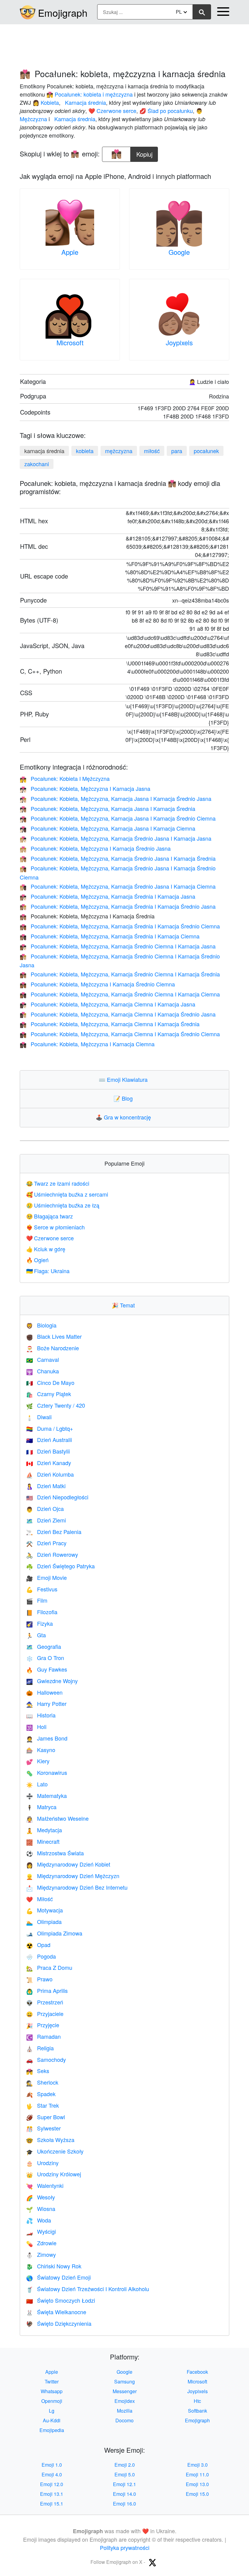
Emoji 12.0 (52, 2484)
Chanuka (43, 1371)
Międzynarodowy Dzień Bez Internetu (77, 1887)
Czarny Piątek (49, 1394)
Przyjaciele (45, 2014)
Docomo (124, 2420)
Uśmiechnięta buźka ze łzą (63, 1205)
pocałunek (206, 451)
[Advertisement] (124, 43)
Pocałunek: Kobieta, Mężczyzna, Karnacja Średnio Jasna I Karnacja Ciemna (118, 886)
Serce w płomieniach (55, 1227)
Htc (197, 2401)
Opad (38, 1945)
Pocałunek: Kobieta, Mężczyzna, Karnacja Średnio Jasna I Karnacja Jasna (116, 838)
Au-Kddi (52, 2420)
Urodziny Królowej (54, 2174)
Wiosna (41, 2209)
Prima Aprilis (47, 1990)
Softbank (198, 2411)
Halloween (44, 1692)
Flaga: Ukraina (48, 1271)
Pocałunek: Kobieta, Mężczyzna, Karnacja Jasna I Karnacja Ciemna (107, 828)
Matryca (41, 1807)
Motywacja (44, 1910)
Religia (40, 2048)
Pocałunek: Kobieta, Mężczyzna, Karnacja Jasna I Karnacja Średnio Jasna (116, 798)
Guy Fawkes (47, 1669)
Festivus (42, 1589)
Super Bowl (46, 2117)
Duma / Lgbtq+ (50, 1428)
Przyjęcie (43, 2025)
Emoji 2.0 (125, 2465)
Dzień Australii (49, 1440)
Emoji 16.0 (124, 2504)
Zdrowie (41, 2243)
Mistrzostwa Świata (55, 1853)
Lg (52, 2411)
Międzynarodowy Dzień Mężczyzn (73, 1876)
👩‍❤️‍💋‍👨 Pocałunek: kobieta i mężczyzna (90, 94)
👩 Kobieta (46, 102)
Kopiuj (145, 153)
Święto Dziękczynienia (59, 2323)
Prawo (39, 1979)
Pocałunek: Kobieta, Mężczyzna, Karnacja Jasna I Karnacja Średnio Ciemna (118, 818)
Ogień (37, 1260)
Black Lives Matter (54, 1336)
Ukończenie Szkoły (55, 2151)
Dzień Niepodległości (57, 1497)
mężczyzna (119, 451)
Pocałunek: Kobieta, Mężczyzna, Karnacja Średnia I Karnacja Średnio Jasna (118, 906)
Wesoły (41, 2197)
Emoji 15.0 (197, 2494)
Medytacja (44, 1830)
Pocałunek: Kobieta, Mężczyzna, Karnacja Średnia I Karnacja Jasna (107, 896)
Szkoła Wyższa (50, 2140)
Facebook (197, 2372)
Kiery (38, 1761)
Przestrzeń (45, 2002)
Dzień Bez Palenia (54, 1532)
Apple (70, 252)
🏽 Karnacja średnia (85, 102)
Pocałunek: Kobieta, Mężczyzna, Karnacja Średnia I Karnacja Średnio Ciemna (120, 926)
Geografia (44, 1646)
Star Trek (43, 2105)
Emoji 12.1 (124, 2484)
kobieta (85, 451)
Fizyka (39, 1623)
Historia (41, 1715)
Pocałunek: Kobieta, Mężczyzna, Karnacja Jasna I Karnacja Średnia (107, 808)
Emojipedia (52, 2430)
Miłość (39, 1899)
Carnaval (43, 1359)
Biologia (41, 1325)
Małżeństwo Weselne (57, 1818)
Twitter (52, 2381)
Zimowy (41, 2254)
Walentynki (45, 2185)
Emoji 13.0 (197, 2484)
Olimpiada (44, 1922)
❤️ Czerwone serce (112, 111)
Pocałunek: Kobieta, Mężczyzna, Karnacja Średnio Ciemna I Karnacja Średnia (120, 974)
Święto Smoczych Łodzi (61, 2300)
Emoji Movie (46, 1577)
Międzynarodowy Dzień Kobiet (68, 1864)
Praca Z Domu (49, 1967)
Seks (38, 2071)
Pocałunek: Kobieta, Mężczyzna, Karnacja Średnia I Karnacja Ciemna (110, 936)
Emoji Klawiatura (124, 1079)
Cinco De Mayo (50, 1382)
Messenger (125, 2391)
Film (37, 1600)
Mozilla (125, 2411)
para (177, 451)
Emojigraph (63, 12)
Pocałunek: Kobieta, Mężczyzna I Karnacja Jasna (85, 788)
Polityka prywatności (125, 2547)
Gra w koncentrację (125, 1117)
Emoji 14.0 (124, 2494)
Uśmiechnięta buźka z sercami (67, 1194)
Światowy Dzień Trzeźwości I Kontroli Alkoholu (88, 2289)
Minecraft (43, 1841)
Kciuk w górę (46, 1249)
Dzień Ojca (45, 1508)
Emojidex (125, 2401)
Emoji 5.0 (125, 2474)
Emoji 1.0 (52, 2465)
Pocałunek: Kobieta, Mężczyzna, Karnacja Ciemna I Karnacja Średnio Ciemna (120, 1034)
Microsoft (70, 342)
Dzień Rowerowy (52, 1554)
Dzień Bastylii (48, 1451)
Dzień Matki (46, 1486)
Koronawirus (47, 1772)
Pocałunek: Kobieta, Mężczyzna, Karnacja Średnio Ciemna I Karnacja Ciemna (120, 994)
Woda (39, 2220)
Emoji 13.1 (52, 2494)
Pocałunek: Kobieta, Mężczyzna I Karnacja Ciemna (87, 1044)
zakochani (37, 464)
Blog (124, 1098)
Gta (36, 1635)
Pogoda (41, 1956)
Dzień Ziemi (46, 1520)
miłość (152, 451)
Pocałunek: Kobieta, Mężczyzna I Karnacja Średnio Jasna (95, 848)
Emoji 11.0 (197, 2474)
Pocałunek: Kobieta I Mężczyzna (65, 778)
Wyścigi (41, 2231)
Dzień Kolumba (50, 1474)
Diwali (39, 1417)
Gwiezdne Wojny (52, 1681)
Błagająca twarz (49, 1216)
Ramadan (43, 2036)
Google (179, 252)
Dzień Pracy (46, 1543)
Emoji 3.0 (198, 2465)
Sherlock (42, 2082)
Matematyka (46, 1795)
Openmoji (52, 2401)
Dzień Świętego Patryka (60, 1566)
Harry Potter (46, 1703)
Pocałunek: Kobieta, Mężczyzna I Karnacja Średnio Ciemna (97, 984)
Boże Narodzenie (53, 1348)
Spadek (41, 2094)
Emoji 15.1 (52, 2504)
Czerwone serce (50, 1238)
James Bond (47, 1738)
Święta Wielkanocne (56, 2312)
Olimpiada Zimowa (54, 1933)
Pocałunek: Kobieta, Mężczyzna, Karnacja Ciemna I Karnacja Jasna (107, 1004)
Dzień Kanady (49, 1463)
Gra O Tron (45, 1658)
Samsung (124, 2381)
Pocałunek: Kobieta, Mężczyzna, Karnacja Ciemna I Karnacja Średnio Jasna (118, 1014)
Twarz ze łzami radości (58, 1183)
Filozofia (42, 1612)
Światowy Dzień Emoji (58, 2277)
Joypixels (179, 342)
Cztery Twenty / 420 (56, 1405)
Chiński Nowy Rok (54, 2266)
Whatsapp (52, 2391)
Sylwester (43, 2128)
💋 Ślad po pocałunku (166, 111)
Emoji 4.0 (52, 2474)
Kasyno (41, 1750)
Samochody (46, 2059)
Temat (125, 1305)
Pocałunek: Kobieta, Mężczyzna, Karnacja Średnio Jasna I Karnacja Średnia (118, 858)
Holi (36, 1727)
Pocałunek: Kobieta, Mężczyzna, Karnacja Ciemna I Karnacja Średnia (110, 1024)
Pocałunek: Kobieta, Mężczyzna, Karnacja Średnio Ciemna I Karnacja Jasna (118, 946)
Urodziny (42, 2163)
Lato (37, 1784)
